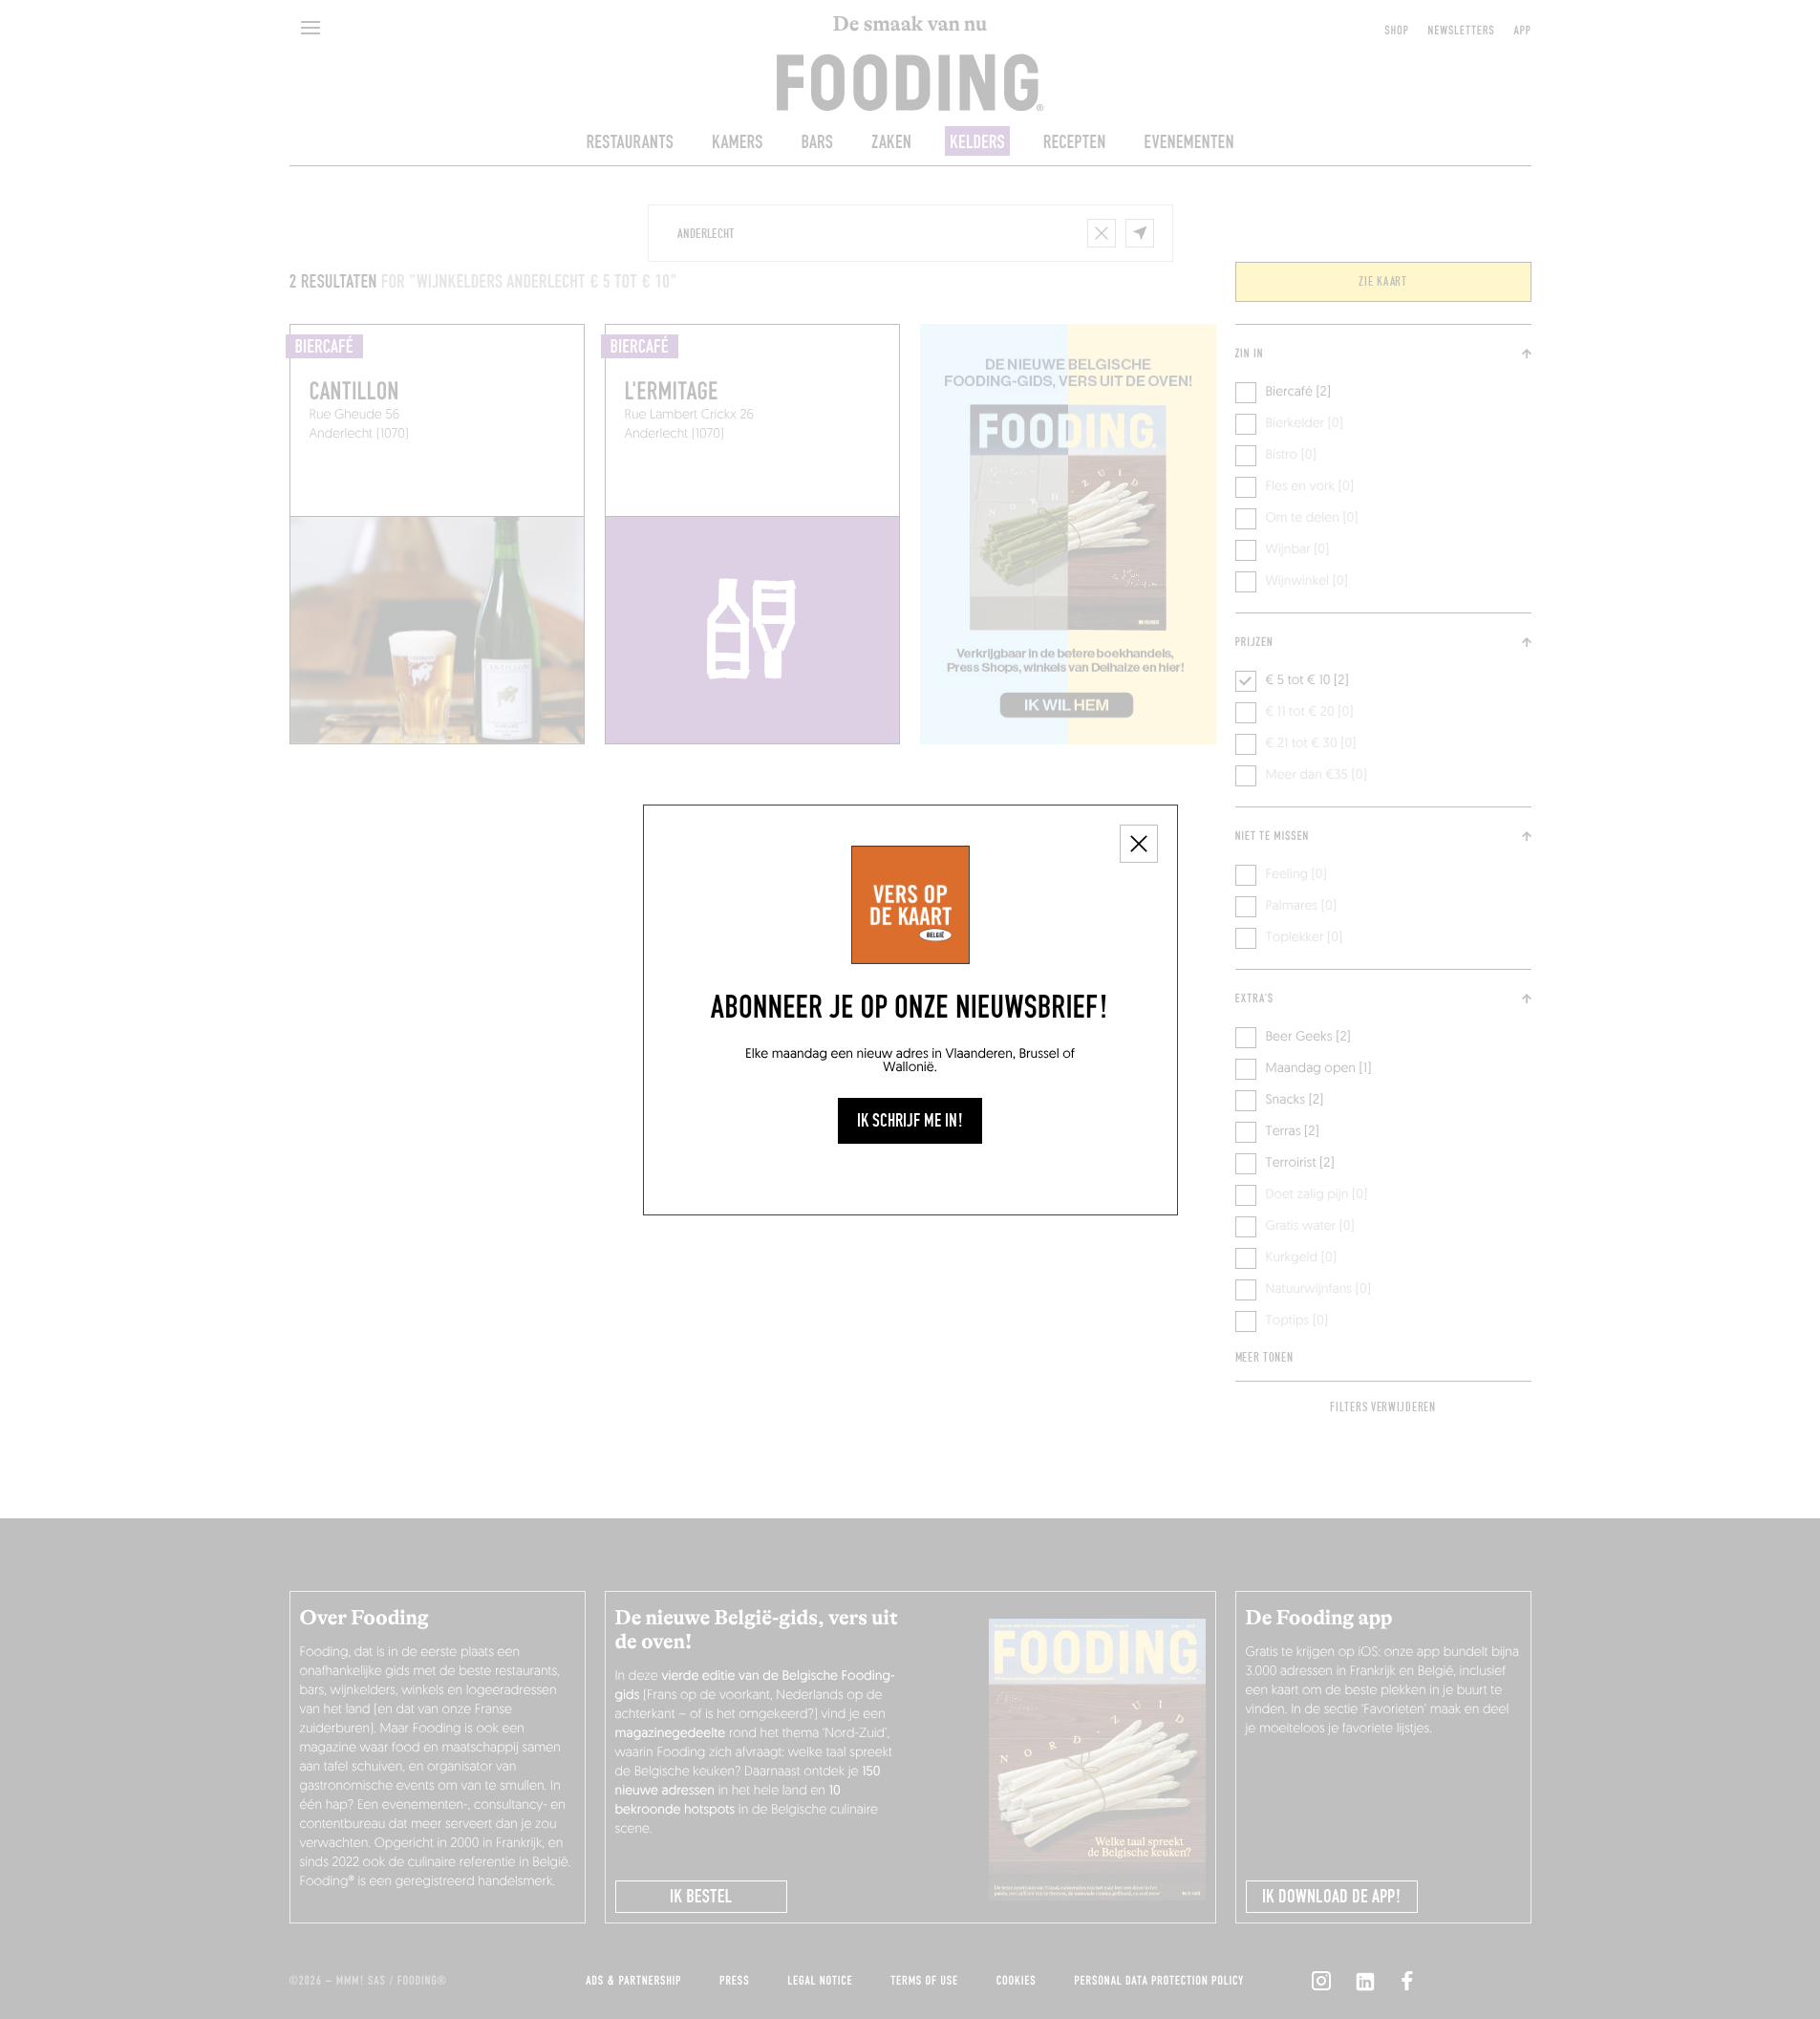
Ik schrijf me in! (910, 1121)
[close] (1139, 844)
